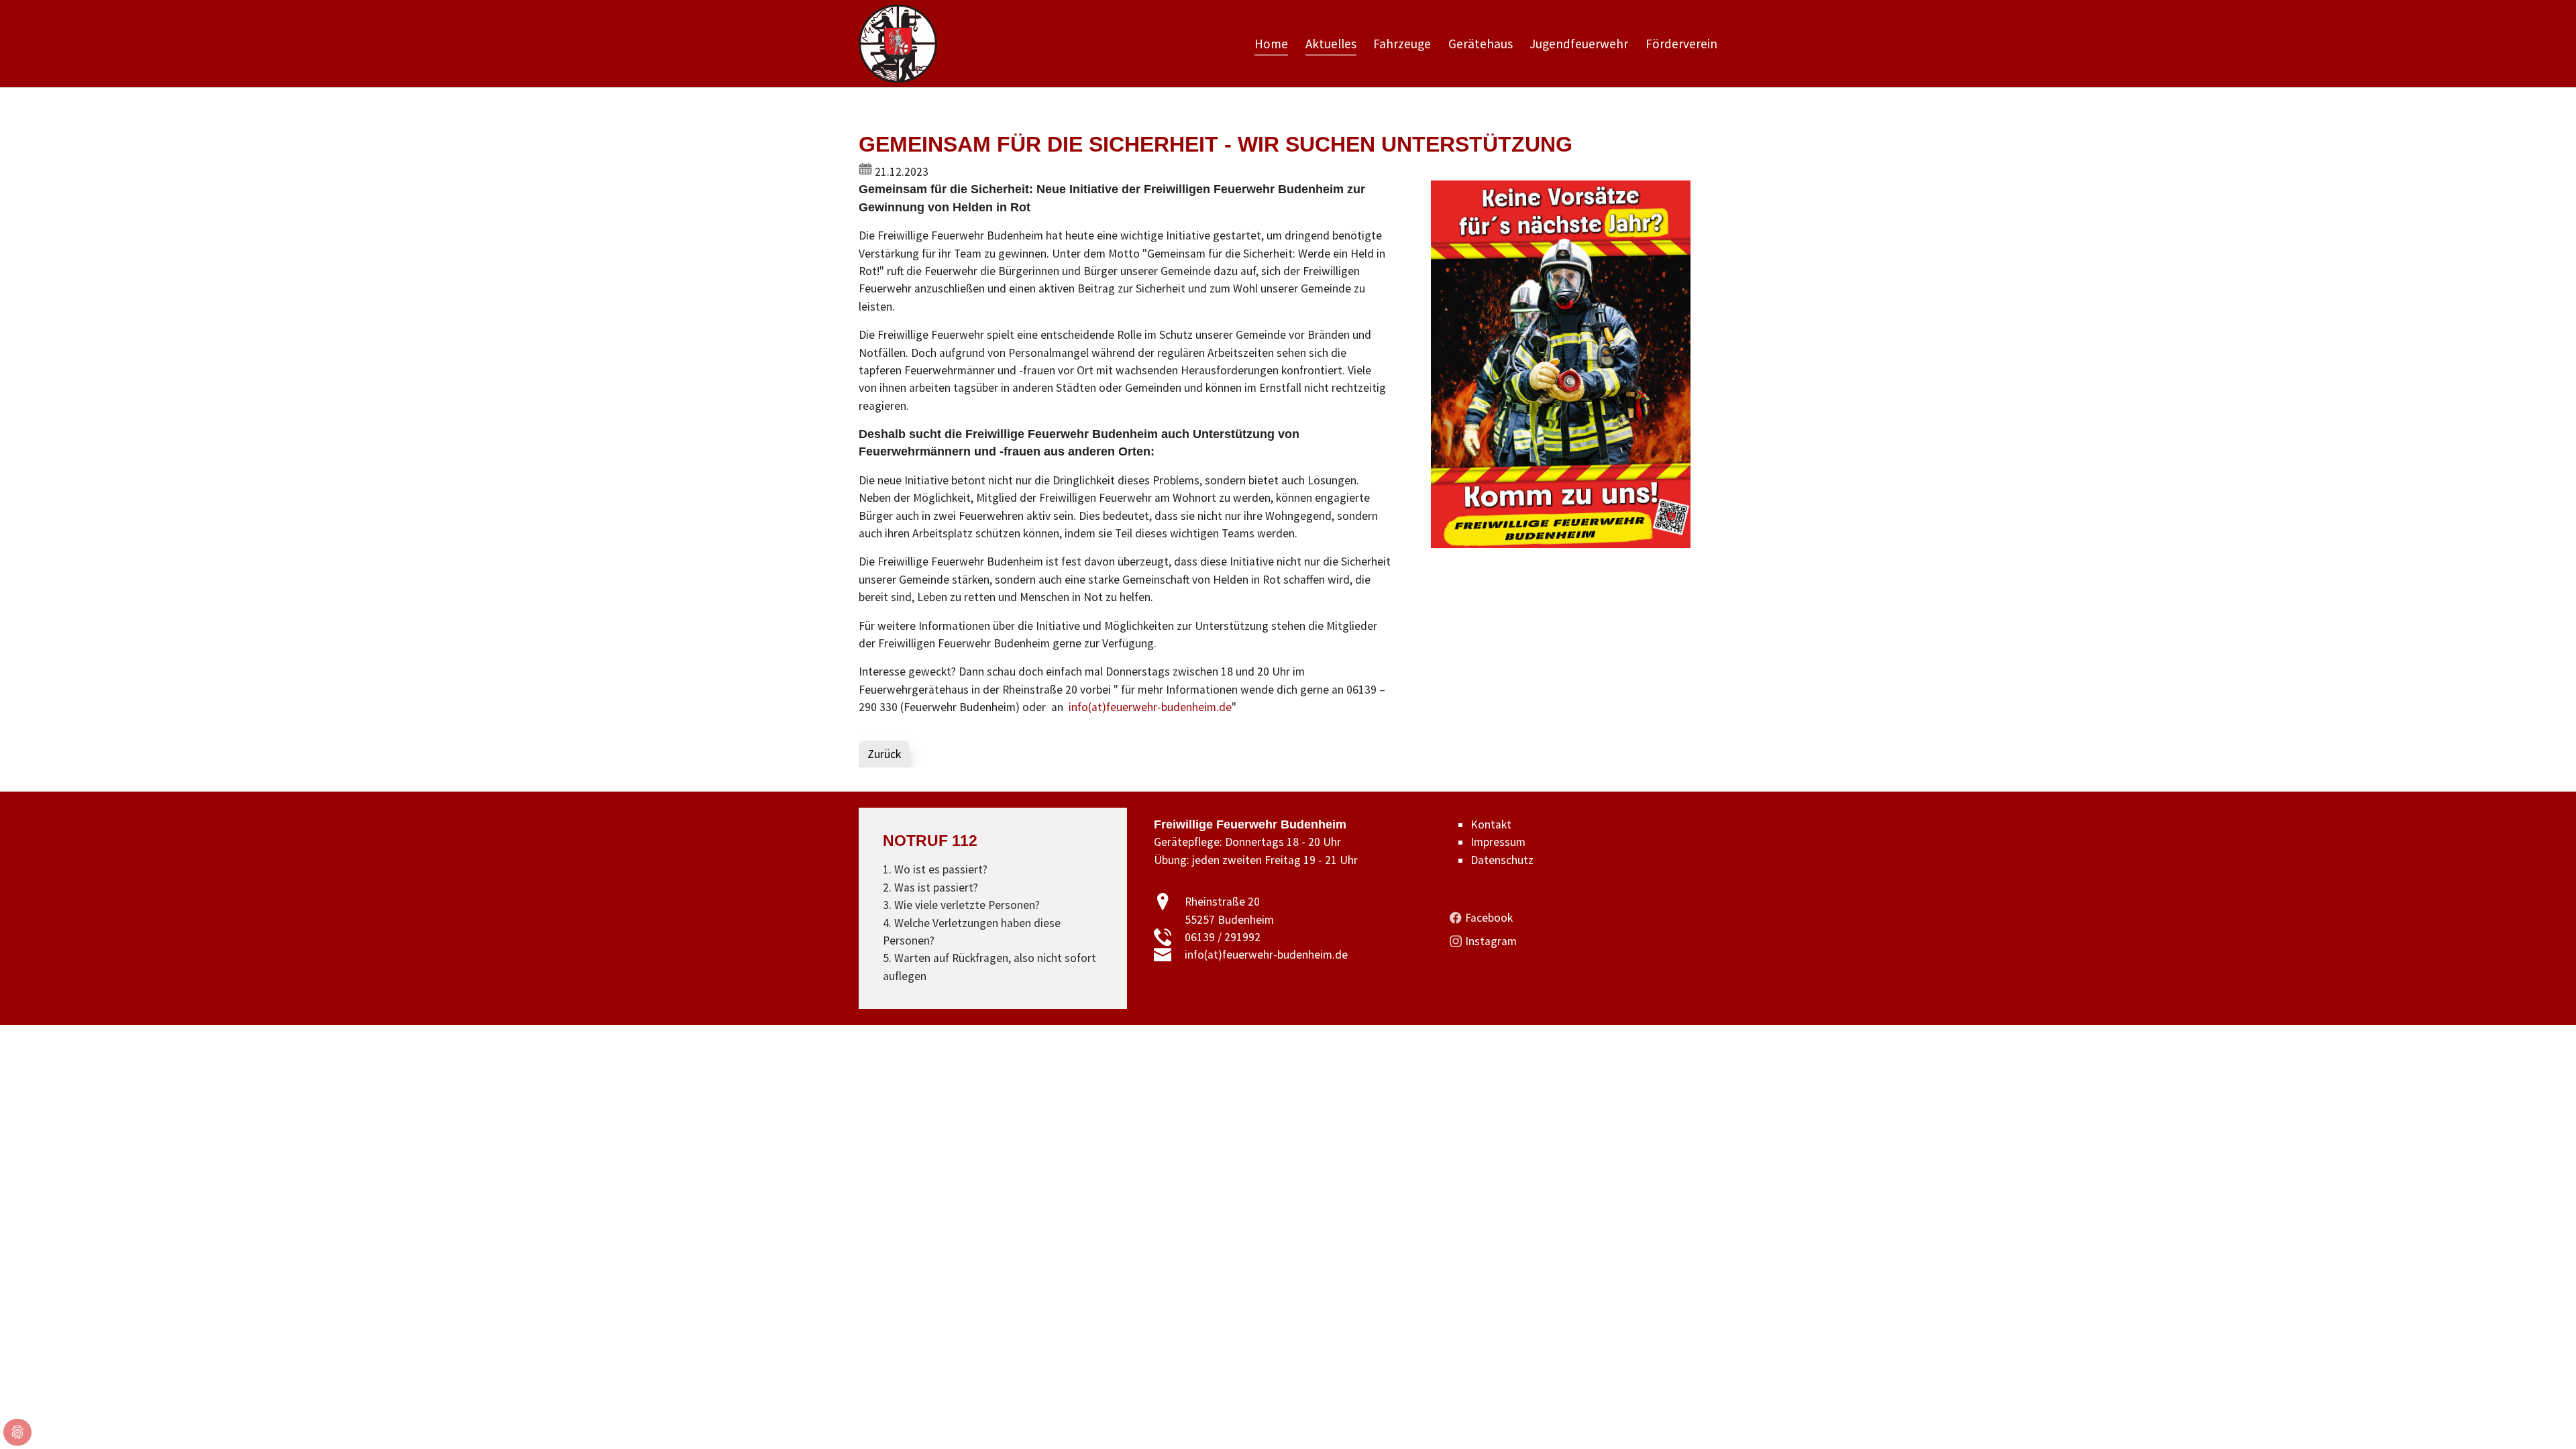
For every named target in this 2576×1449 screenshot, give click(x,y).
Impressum (1498, 842)
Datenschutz (1502, 860)
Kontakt (1491, 824)
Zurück (884, 754)
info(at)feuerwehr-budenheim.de (1150, 707)
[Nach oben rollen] (2545, 1418)
